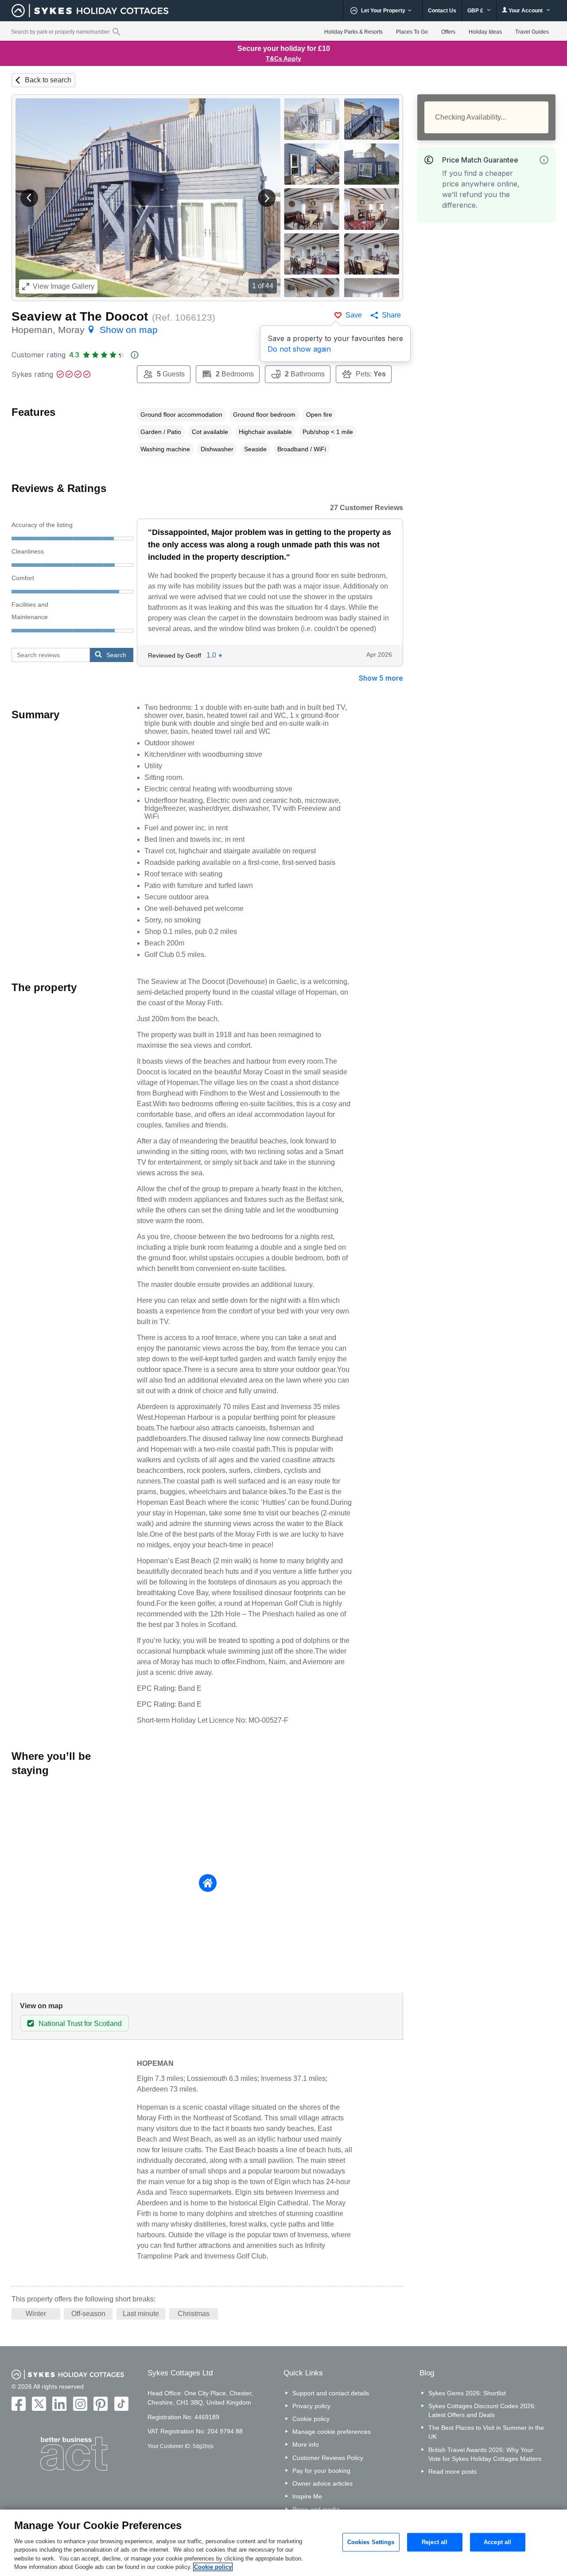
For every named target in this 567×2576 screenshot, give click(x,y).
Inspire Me (307, 2496)
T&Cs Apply (283, 58)
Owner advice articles (322, 2483)
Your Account (526, 11)
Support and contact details (331, 2393)
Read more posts (452, 2471)
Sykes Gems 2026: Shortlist (467, 2393)
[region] (283, 2543)
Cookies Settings (371, 2542)
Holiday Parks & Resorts (353, 32)
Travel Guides (532, 32)
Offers (448, 32)
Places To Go (412, 32)
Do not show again (299, 349)
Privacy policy (311, 2406)
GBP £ (476, 11)
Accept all (497, 2542)
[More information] (544, 160)
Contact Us (442, 11)
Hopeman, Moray (85, 330)
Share (391, 315)
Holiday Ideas (485, 32)
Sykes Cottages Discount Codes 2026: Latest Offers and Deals (482, 2410)
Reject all (435, 2542)
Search (116, 655)
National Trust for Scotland (80, 2024)
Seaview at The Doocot (80, 316)
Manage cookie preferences (332, 2432)
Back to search (48, 80)
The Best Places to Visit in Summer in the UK (486, 2432)
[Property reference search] (116, 31)
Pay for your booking (321, 2471)
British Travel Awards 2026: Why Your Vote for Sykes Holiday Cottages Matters (485, 2454)
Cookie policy (311, 2419)
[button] (29, 198)
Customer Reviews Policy (328, 2458)
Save (354, 315)
